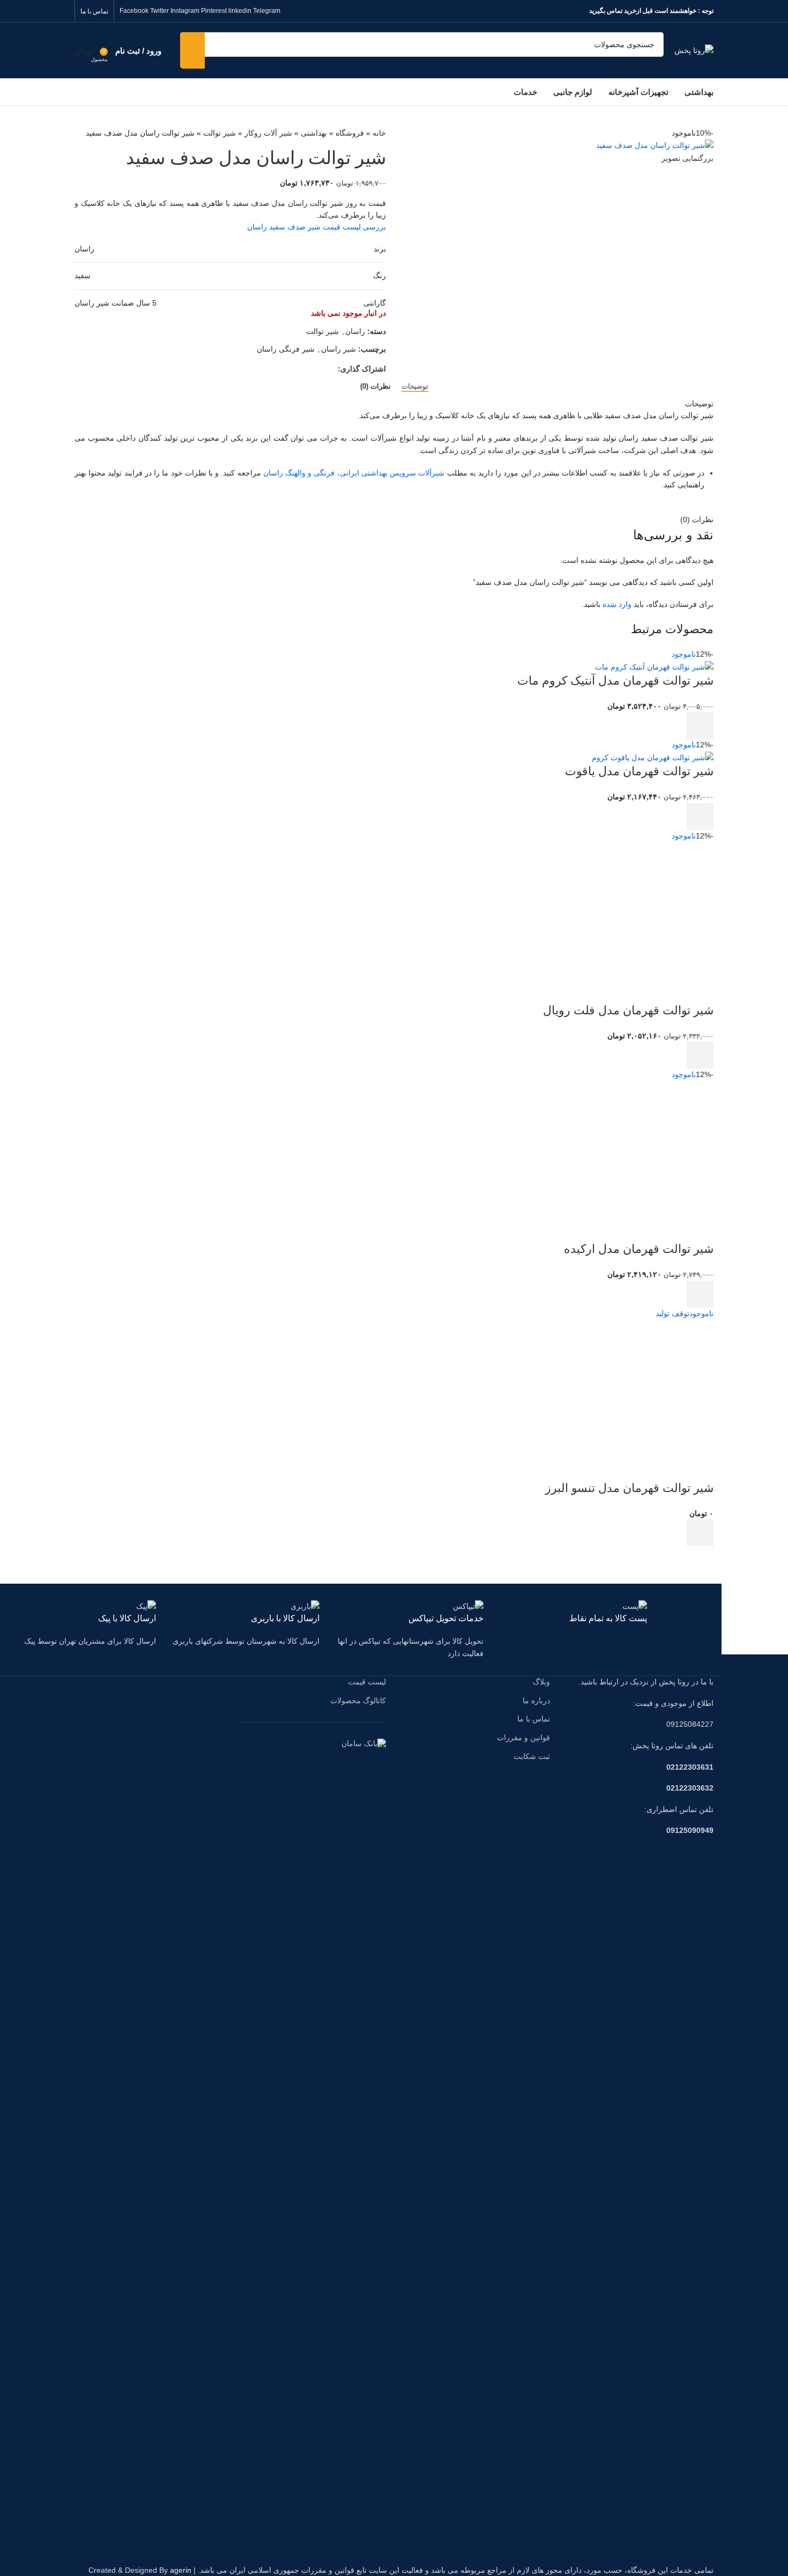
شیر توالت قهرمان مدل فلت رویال (628, 1010)
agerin (181, 2570)
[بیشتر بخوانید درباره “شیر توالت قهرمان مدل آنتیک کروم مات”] (700, 725)
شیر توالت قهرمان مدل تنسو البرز (629, 1488)
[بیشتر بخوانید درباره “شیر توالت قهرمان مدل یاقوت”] (700, 816)
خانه (379, 133)
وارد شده (617, 604)
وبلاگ (541, 1682)
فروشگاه (350, 133)
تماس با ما (534, 1719)
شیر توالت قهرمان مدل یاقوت (639, 771)
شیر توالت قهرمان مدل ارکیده (639, 1249)
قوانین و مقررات (523, 1738)
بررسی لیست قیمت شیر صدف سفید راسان (317, 227)
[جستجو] (192, 50)
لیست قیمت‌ (367, 1682)
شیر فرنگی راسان (286, 349)
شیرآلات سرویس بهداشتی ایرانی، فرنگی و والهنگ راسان (354, 473)
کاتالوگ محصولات (358, 1701)
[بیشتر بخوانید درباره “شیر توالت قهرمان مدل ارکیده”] (700, 1294)
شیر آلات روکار (268, 133)
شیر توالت (220, 133)
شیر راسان (339, 349)
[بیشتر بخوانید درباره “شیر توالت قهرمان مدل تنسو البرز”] (700, 1533)
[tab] (415, 387)
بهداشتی (314, 133)
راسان (355, 331)
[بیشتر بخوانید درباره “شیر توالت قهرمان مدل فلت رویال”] (700, 1055)
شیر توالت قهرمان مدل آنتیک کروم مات (615, 681)
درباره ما (536, 1701)
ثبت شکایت (532, 1756)
